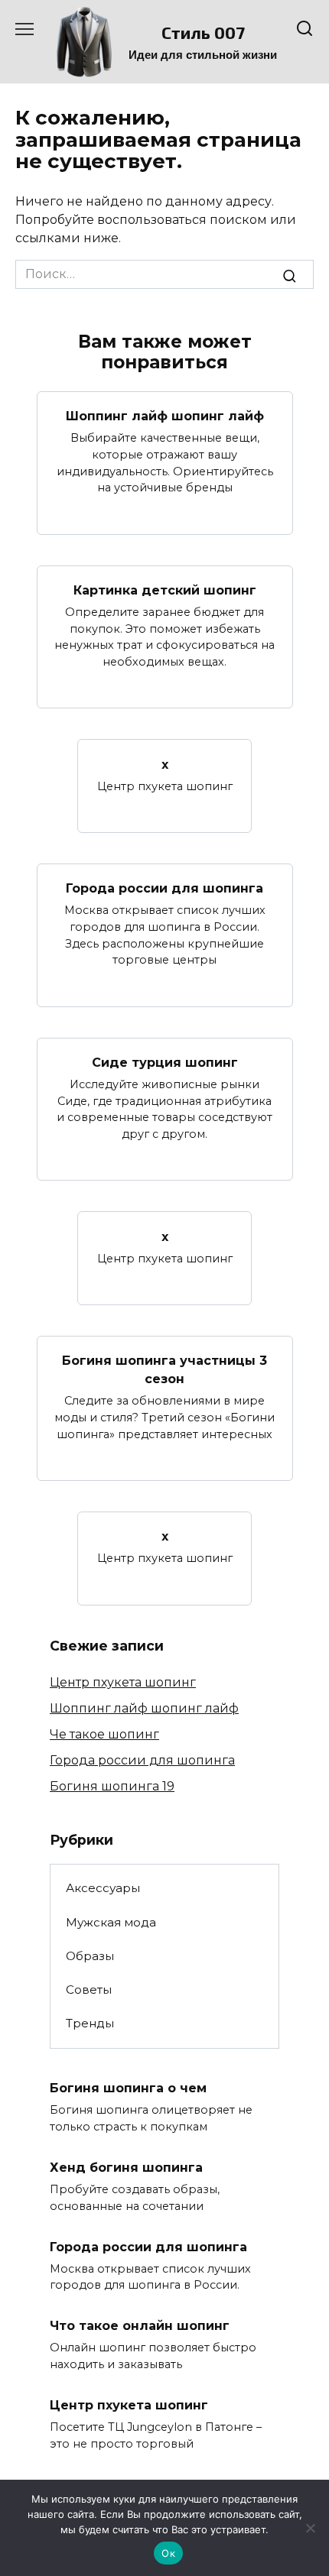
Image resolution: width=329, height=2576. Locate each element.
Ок (168, 2553)
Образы (90, 1956)
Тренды (90, 2023)
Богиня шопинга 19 (112, 1786)
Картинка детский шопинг (165, 590)
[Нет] (310, 2528)
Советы (89, 1990)
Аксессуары (103, 1888)
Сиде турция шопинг (165, 1063)
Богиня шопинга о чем (128, 2088)
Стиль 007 (203, 32)
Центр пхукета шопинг (123, 1682)
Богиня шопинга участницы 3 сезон (164, 1370)
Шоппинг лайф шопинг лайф (165, 416)
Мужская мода (111, 1922)
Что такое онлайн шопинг (140, 2326)
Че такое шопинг (104, 1734)
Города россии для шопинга (164, 888)
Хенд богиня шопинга (126, 2168)
